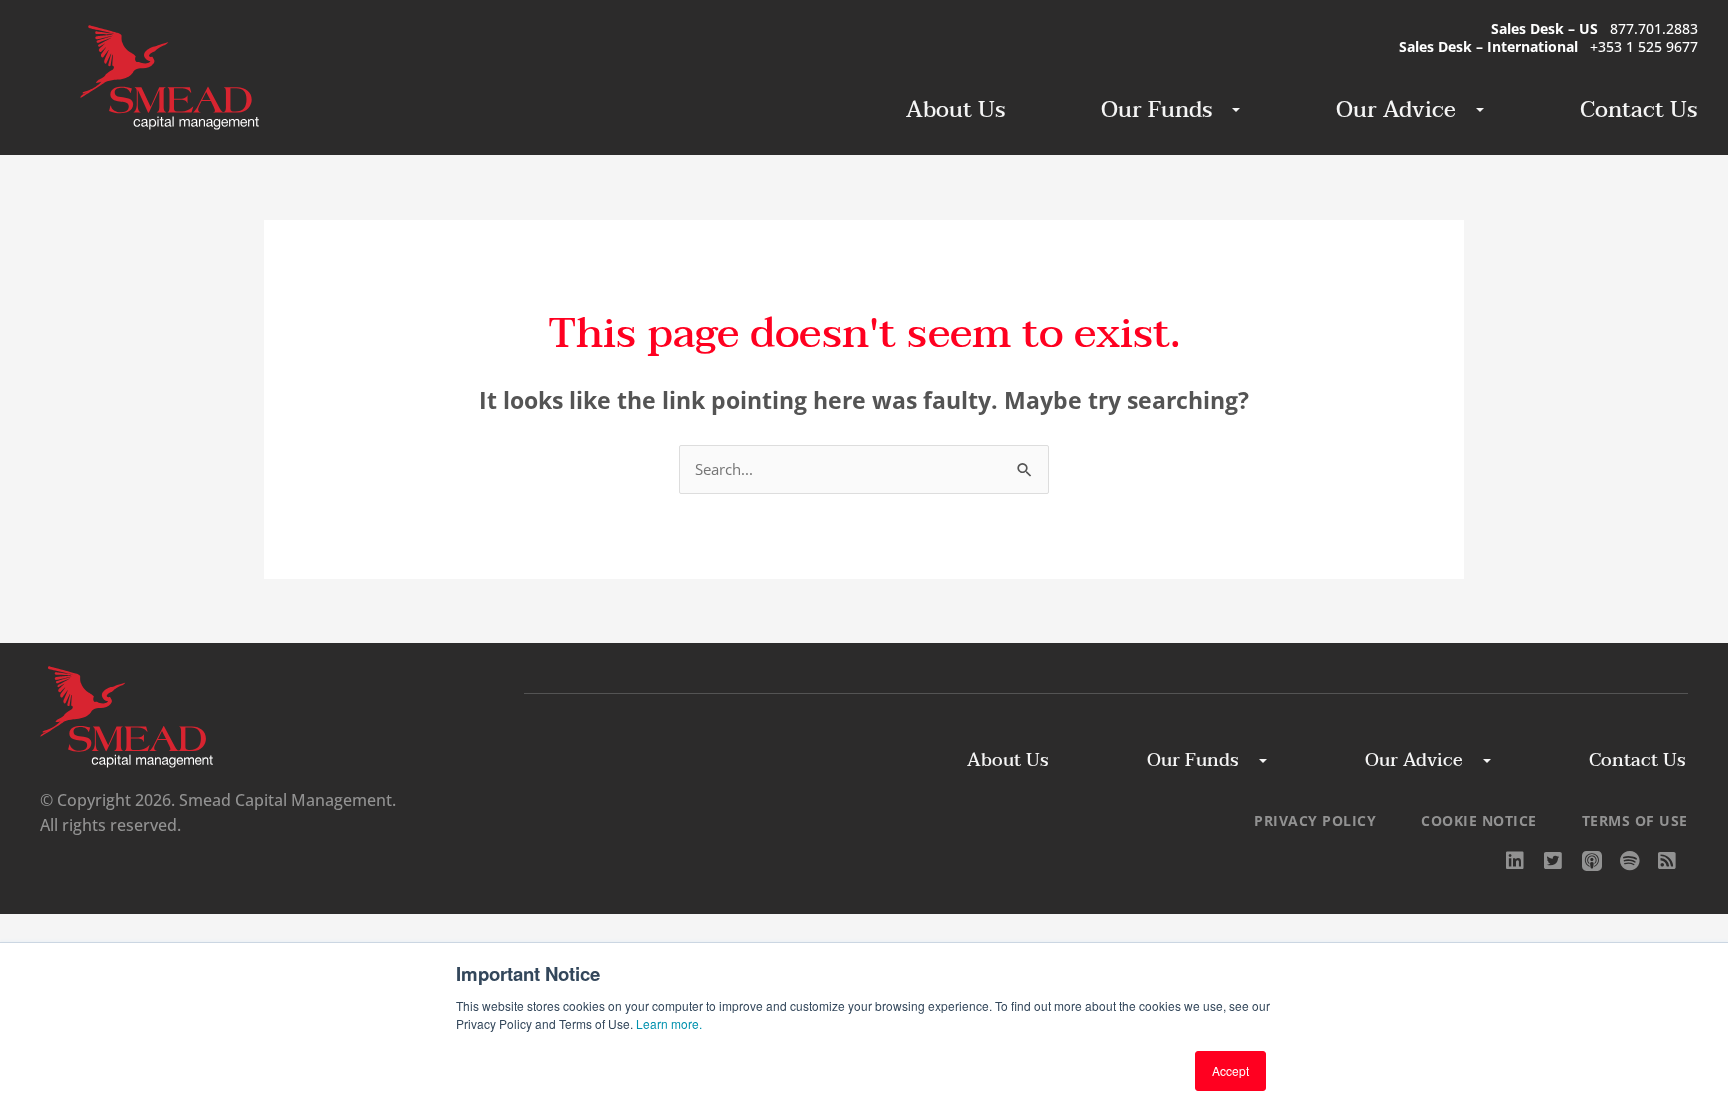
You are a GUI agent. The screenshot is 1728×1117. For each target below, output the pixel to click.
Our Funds (1156, 110)
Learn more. (669, 1023)
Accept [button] (1230, 1070)
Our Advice (1396, 110)
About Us (955, 110)
